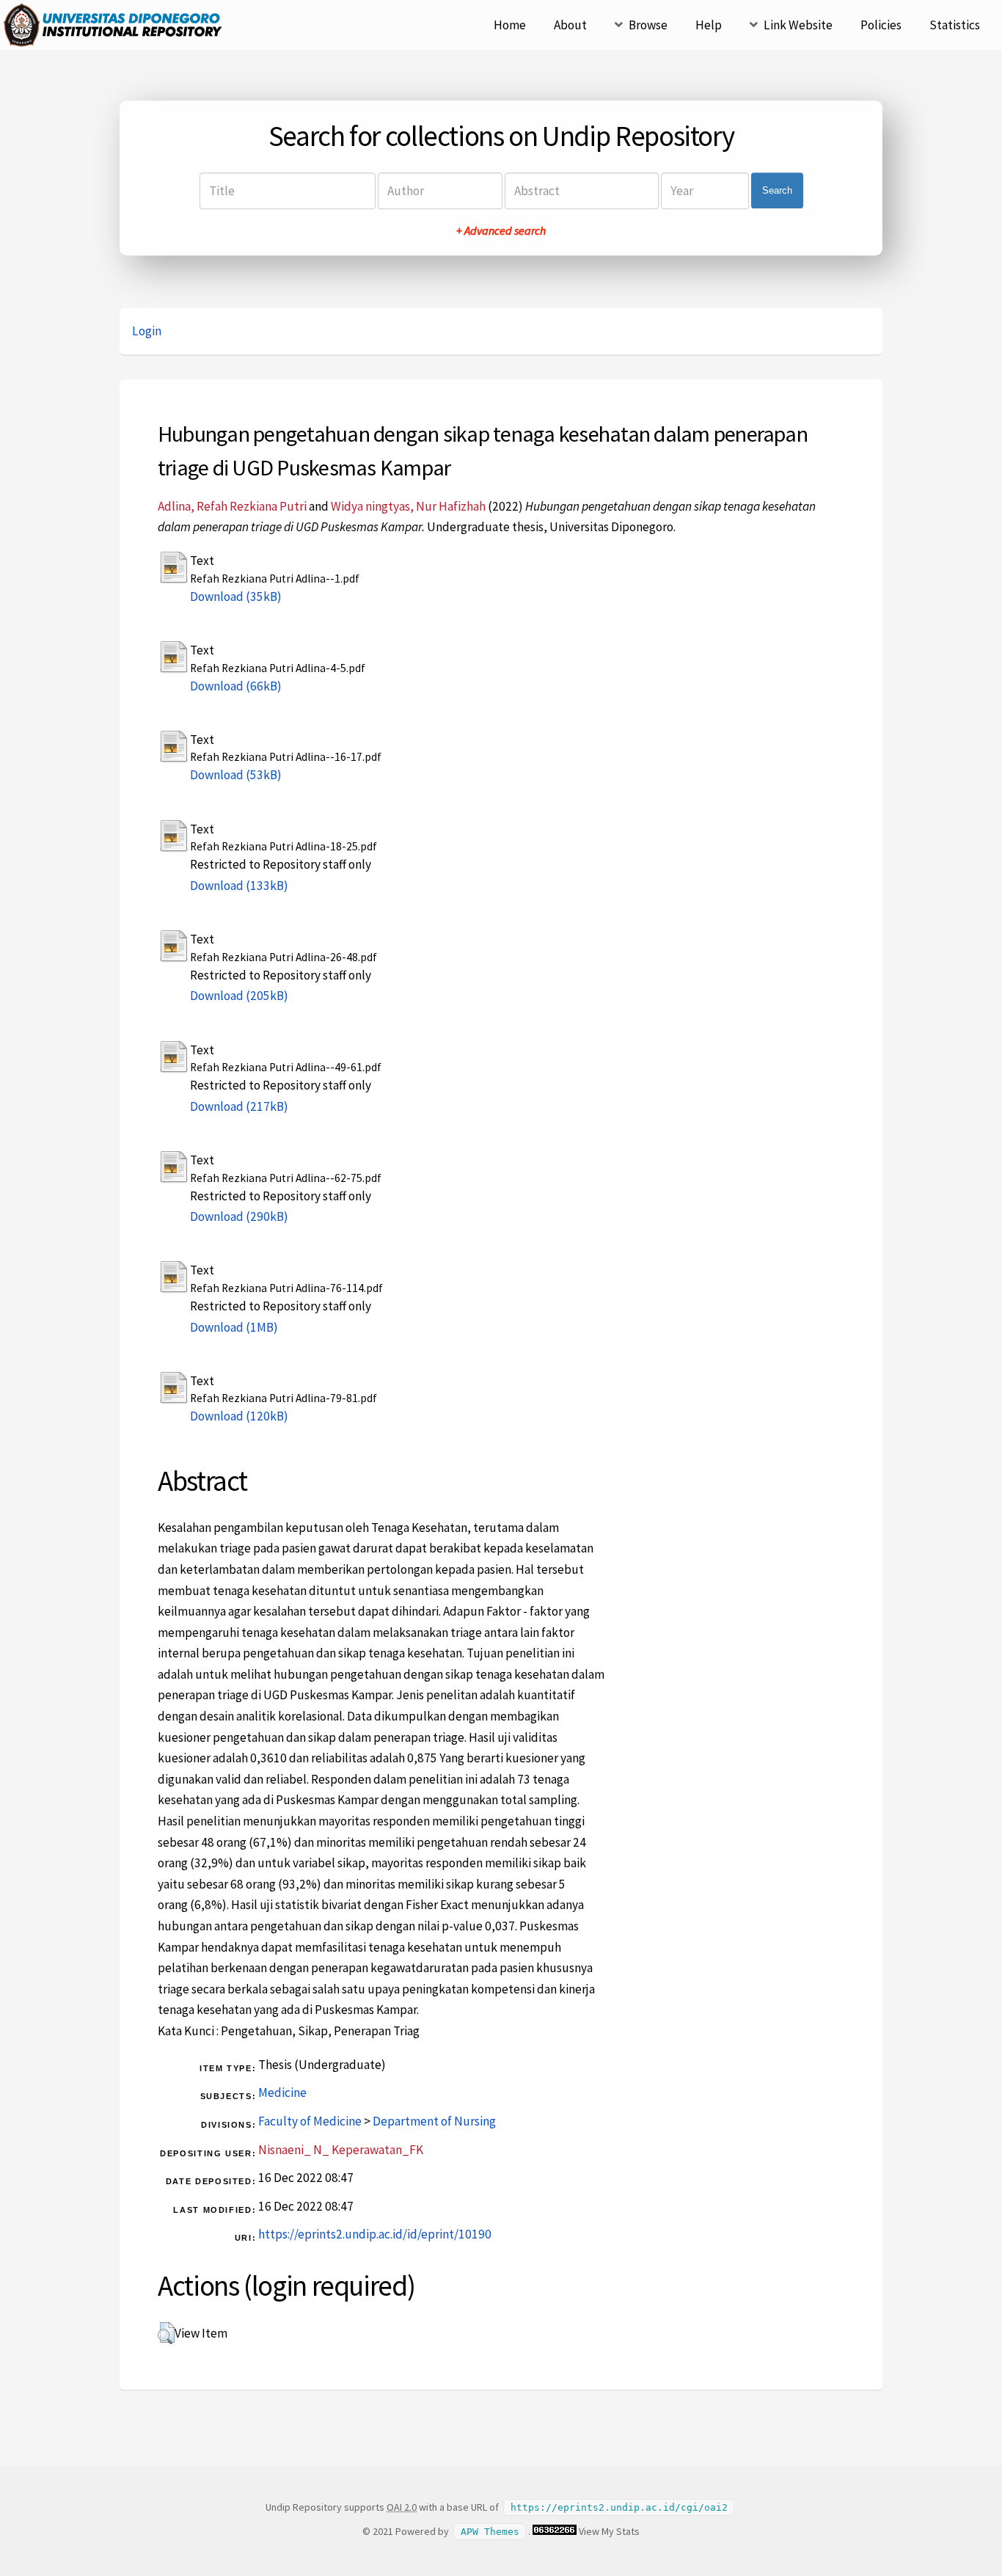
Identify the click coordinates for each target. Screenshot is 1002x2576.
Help (709, 25)
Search (777, 190)
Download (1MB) (234, 1327)
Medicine (282, 2092)
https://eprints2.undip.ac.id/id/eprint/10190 (375, 2234)
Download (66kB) (236, 686)
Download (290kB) (239, 1216)
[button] (166, 2333)
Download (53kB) (236, 775)
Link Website (798, 25)
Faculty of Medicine (310, 2121)
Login (147, 331)
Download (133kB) (239, 886)
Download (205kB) (239, 996)
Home (510, 25)
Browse (648, 25)
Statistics (955, 25)
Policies (881, 25)
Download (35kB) (236, 596)
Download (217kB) (239, 1106)
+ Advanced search (501, 230)
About (570, 25)
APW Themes (490, 2532)
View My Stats (609, 2531)
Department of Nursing (434, 2121)
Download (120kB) (239, 1416)
